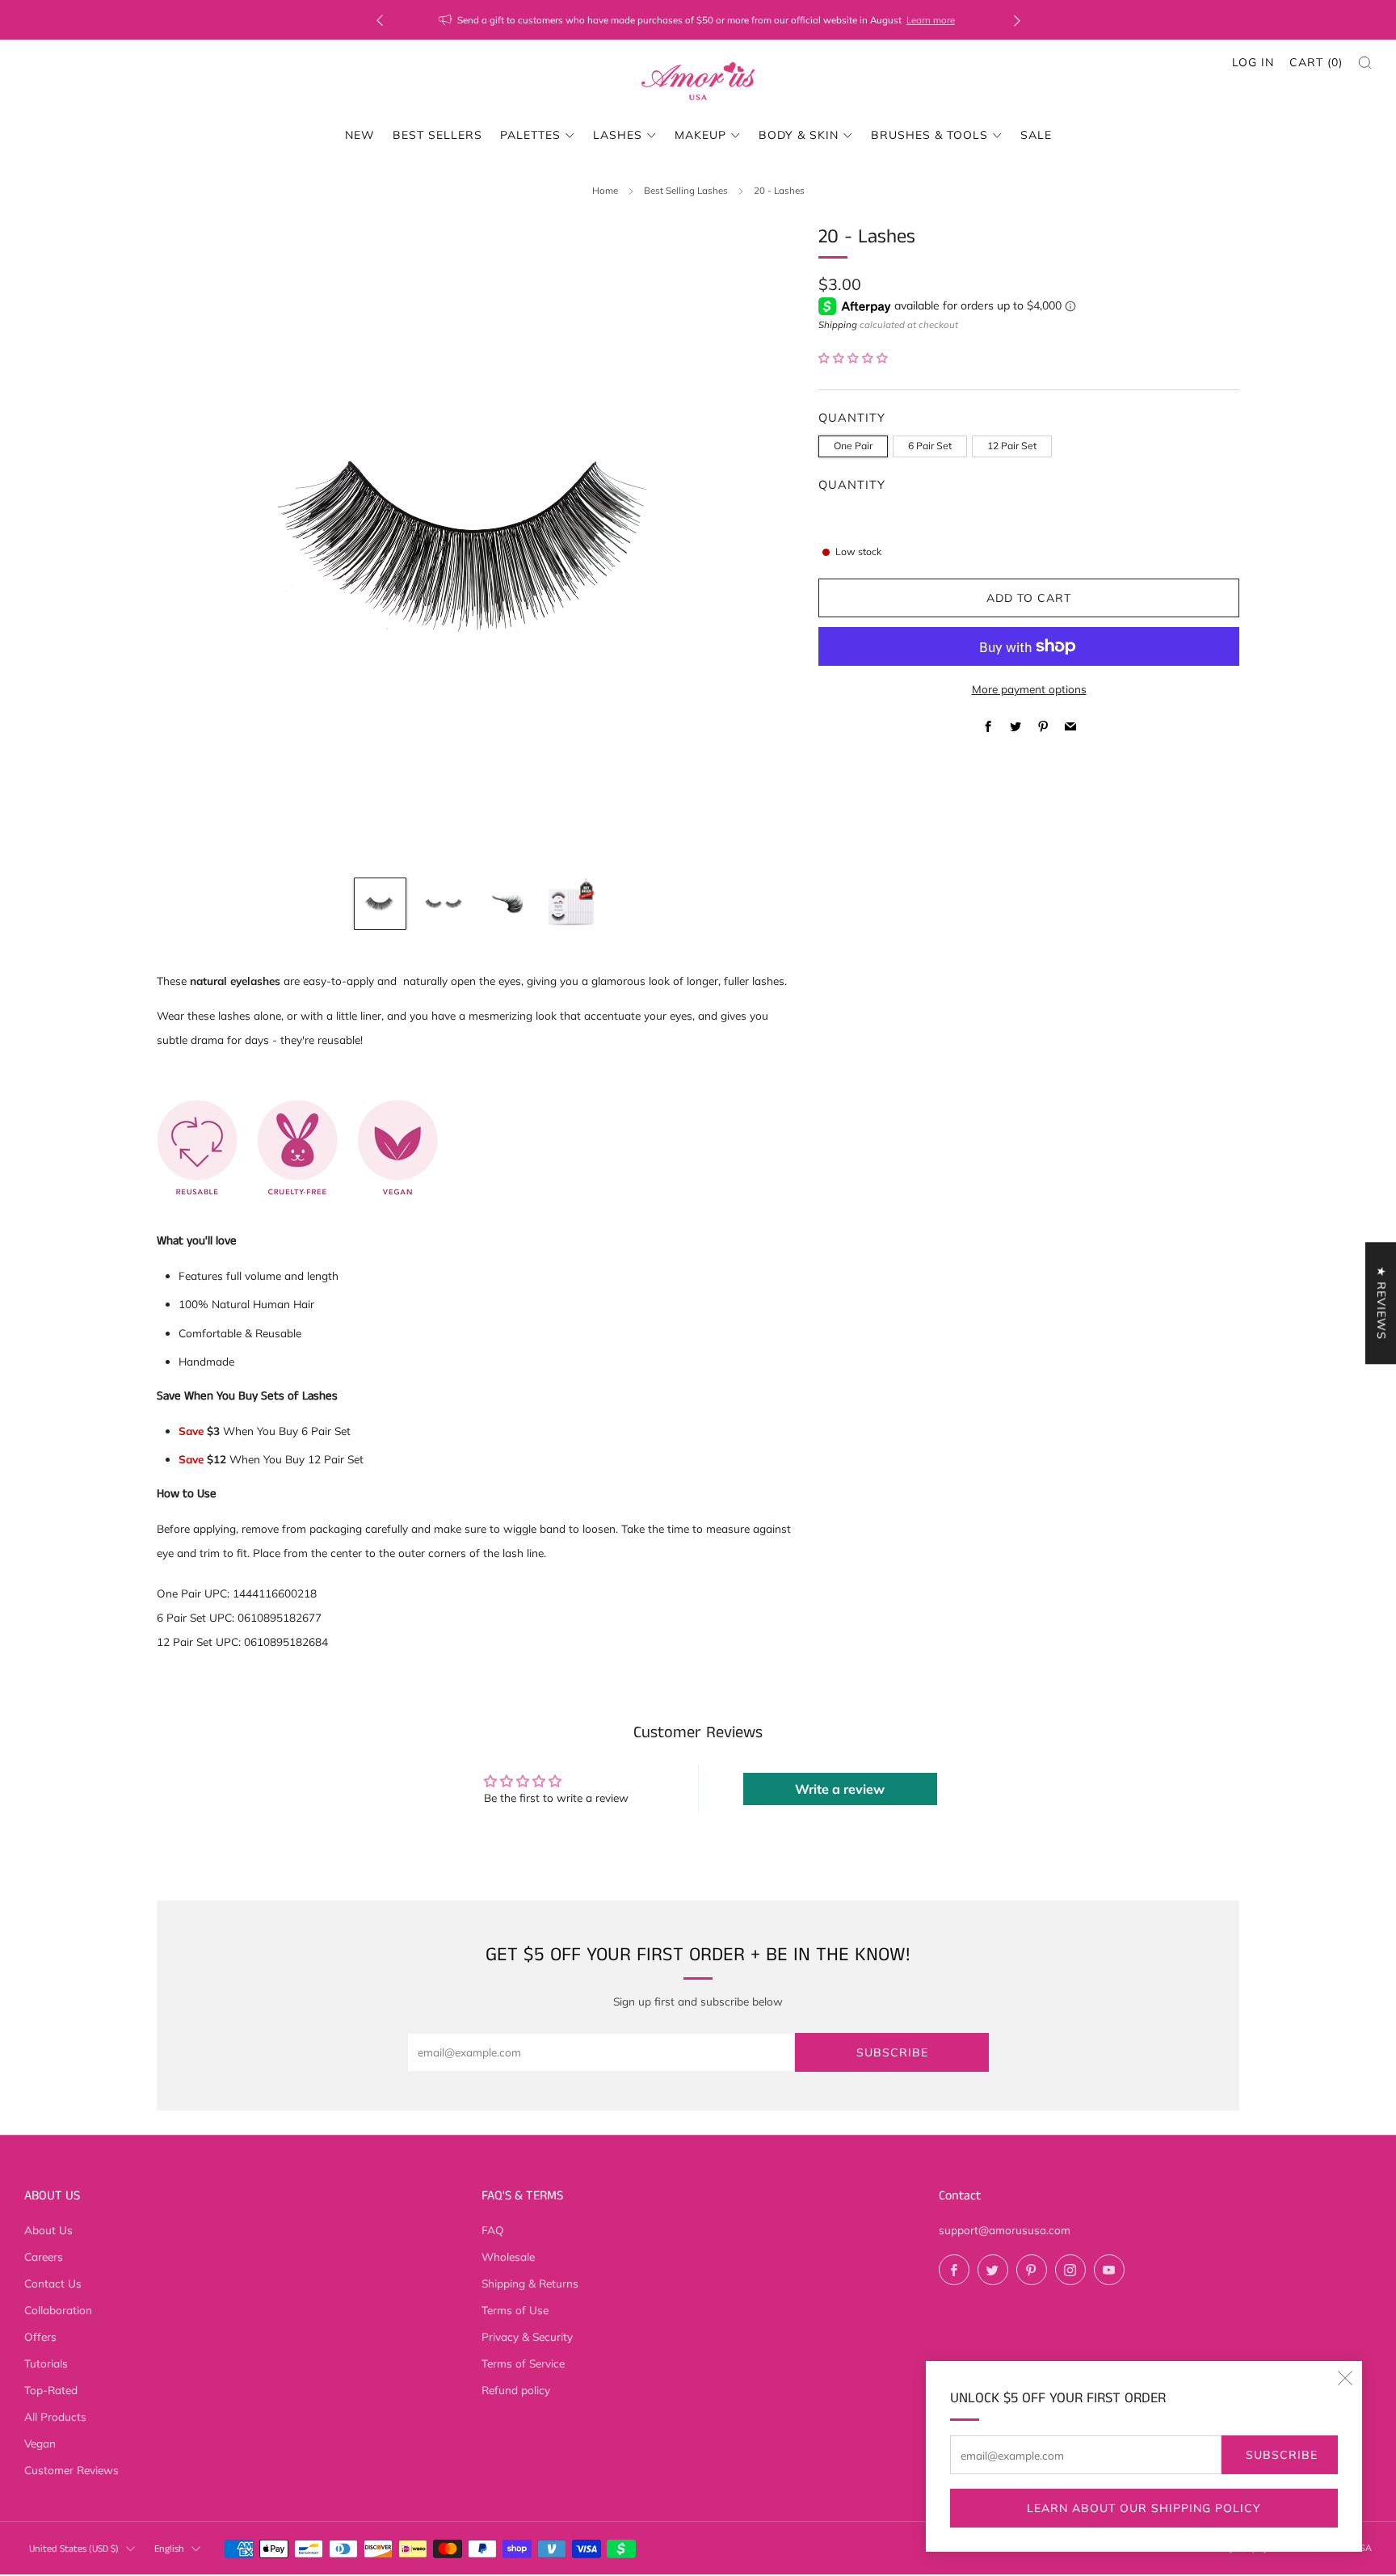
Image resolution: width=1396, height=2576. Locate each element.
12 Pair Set (1012, 446)
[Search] (1365, 63)
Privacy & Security (527, 2336)
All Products (55, 2416)
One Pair (853, 446)
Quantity (852, 484)
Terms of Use (515, 2310)
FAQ (493, 2230)
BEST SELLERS (437, 135)
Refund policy (516, 2390)
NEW (360, 135)
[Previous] (380, 20)
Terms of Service (523, 2363)
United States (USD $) (74, 2549)
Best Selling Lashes (686, 190)
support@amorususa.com (1005, 2230)
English (169, 2549)
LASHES (618, 135)
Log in (1253, 62)
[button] (853, 358)
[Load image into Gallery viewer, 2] (443, 904)
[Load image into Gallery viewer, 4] (571, 904)
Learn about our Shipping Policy (1144, 2508)
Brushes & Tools (929, 135)
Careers (44, 2256)
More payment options (1029, 689)
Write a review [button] (840, 1789)
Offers (40, 2336)
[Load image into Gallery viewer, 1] (380, 904)
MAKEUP (700, 135)
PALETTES (530, 135)
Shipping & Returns (530, 2283)
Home (605, 190)
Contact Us (53, 2283)
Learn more (797, 20)
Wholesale (508, 2256)
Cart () (1316, 62)
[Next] (1017, 20)
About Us (48, 2230)
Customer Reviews (71, 2470)
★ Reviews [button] (1381, 1303)
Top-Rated (51, 2390)
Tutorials (46, 2363)
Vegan (40, 2443)
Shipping (838, 324)
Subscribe (1282, 2455)
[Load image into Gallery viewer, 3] (507, 904)
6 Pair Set (930, 446)
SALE (1036, 135)
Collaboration (58, 2310)
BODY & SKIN (799, 135)
